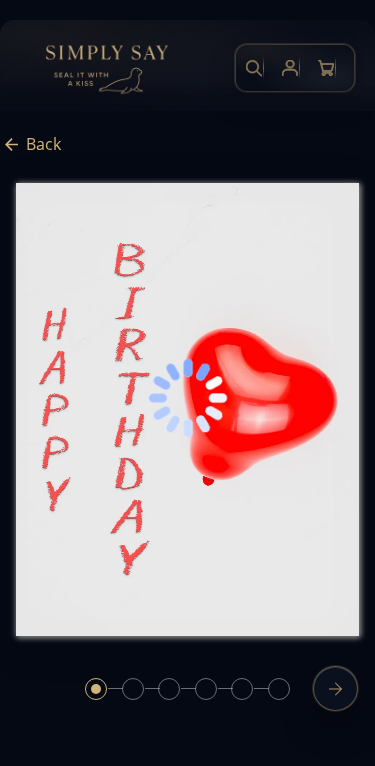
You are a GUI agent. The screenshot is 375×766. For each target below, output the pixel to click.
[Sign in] (290, 68)
